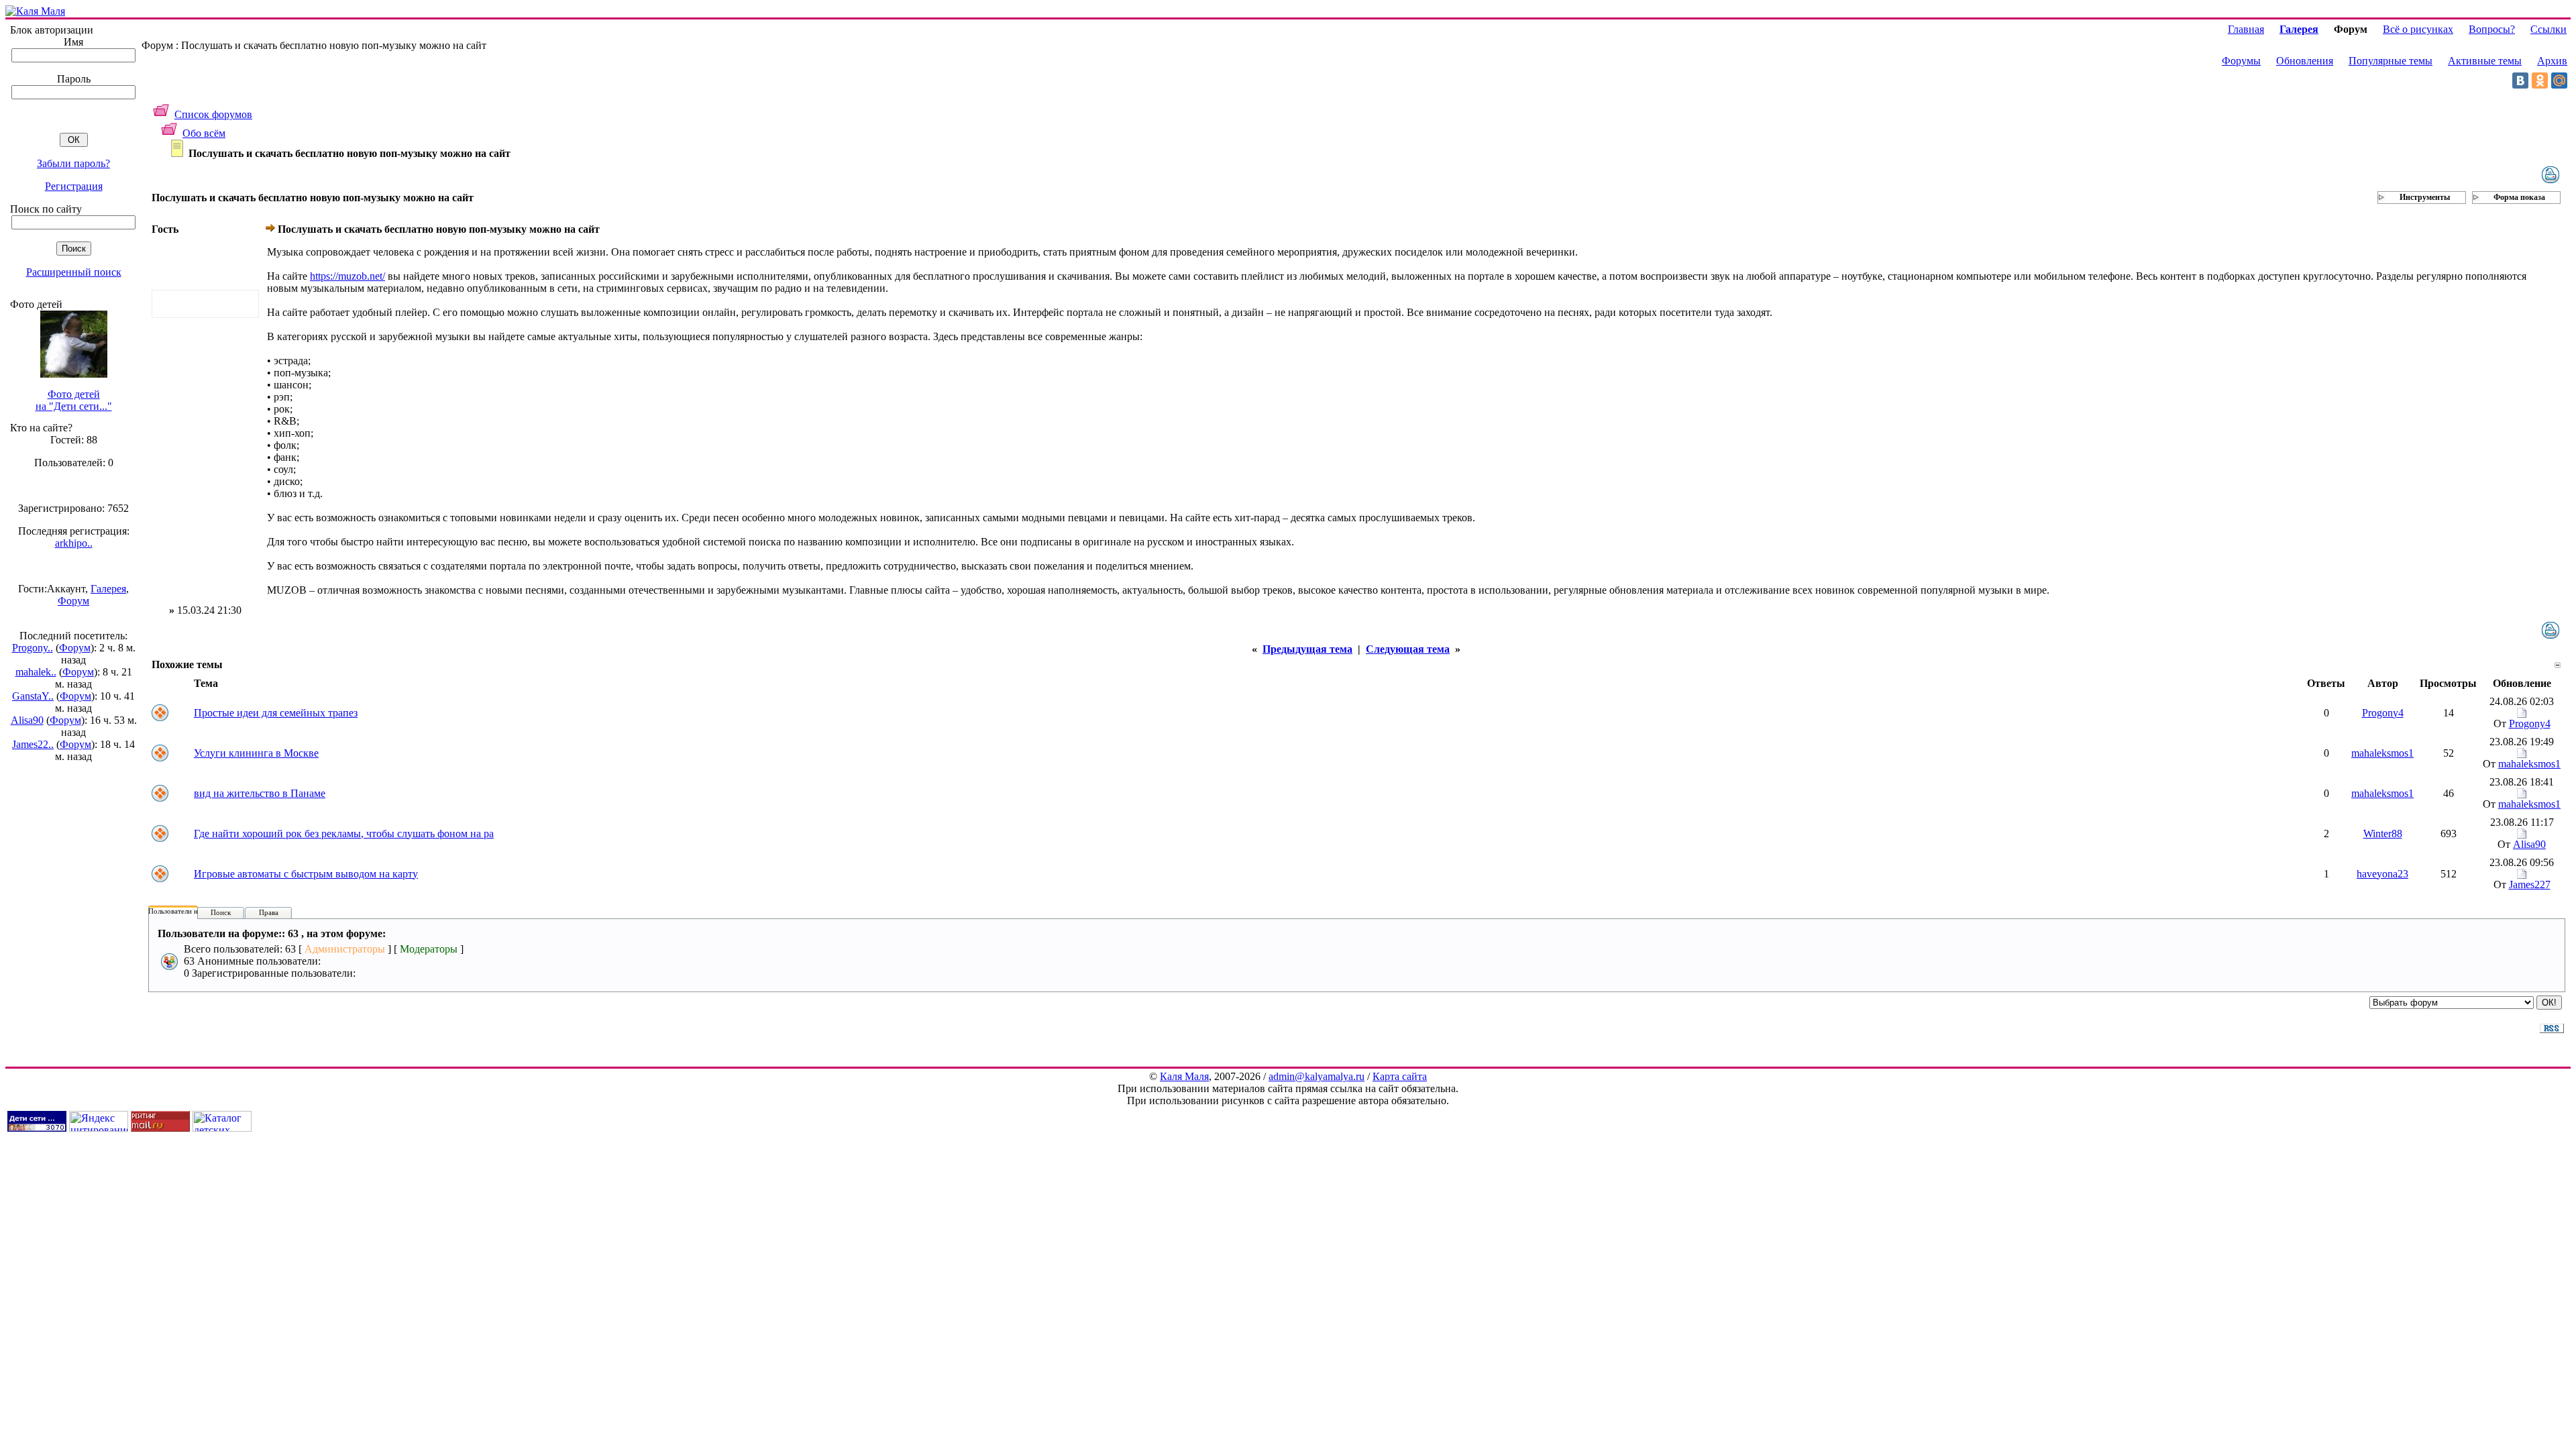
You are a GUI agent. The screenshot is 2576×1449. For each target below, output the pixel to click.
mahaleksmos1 (2382, 753)
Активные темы (2485, 61)
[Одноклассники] (2540, 80)
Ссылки (2548, 29)
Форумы (2241, 61)
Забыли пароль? (73, 163)
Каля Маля (1184, 1076)
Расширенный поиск (74, 272)
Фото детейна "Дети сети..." (74, 400)
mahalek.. (36, 672)
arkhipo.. (74, 543)
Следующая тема (1408, 649)
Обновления (2305, 61)
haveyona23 (2382, 874)
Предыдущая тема (1307, 649)
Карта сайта (1400, 1076)
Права (269, 912)
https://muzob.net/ (347, 276)
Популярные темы (2391, 61)
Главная (2246, 29)
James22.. (33, 744)
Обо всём (204, 133)
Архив (2552, 61)
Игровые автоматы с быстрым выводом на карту (306, 874)
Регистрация (74, 186)
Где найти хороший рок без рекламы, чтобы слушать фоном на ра (344, 834)
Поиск (221, 912)
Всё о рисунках (2418, 29)
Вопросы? (2492, 29)
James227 (2530, 884)
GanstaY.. (33, 696)
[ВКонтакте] (2520, 80)
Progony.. (33, 648)
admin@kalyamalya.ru (1317, 1076)
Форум (73, 601)
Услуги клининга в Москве (256, 753)
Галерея (108, 589)
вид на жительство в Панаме (260, 793)
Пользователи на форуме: (189, 911)
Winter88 (2383, 834)
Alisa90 (27, 720)
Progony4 (2383, 713)
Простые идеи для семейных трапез (276, 713)
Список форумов (213, 114)
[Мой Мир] (2559, 80)
